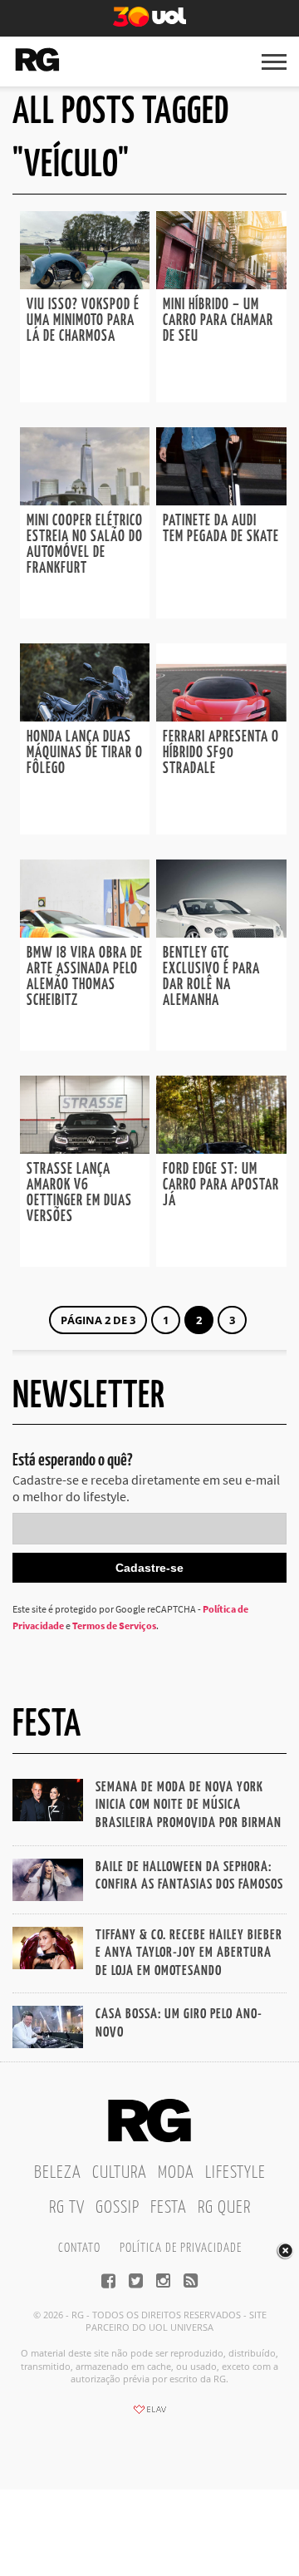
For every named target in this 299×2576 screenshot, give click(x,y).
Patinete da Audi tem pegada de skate (221, 529)
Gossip (118, 2208)
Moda (176, 2173)
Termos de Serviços (114, 1625)
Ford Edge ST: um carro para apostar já (221, 1185)
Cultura (120, 2173)
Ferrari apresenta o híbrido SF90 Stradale (221, 753)
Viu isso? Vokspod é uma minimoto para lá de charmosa (83, 321)
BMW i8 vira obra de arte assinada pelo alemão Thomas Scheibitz (85, 977)
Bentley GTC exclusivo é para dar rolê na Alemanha (211, 977)
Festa (169, 2208)
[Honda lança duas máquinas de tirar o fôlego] (85, 717)
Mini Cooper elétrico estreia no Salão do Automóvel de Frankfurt (85, 545)
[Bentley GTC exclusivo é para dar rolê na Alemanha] (221, 933)
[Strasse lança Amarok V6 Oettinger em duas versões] (85, 1149)
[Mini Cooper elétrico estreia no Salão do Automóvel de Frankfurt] (85, 500)
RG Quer (224, 2208)
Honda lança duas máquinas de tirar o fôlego (85, 753)
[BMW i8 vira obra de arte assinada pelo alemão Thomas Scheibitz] (85, 933)
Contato (79, 2248)
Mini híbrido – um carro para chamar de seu (218, 321)
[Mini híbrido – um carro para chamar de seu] (221, 284)
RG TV (67, 2208)
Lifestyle (235, 2173)
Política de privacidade (181, 2248)
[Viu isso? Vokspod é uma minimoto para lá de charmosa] (85, 284)
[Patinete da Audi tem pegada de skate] (221, 500)
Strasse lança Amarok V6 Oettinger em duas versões (79, 1193)
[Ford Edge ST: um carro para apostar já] (221, 1149)
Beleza (58, 2173)
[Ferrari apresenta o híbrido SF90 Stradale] (221, 717)
